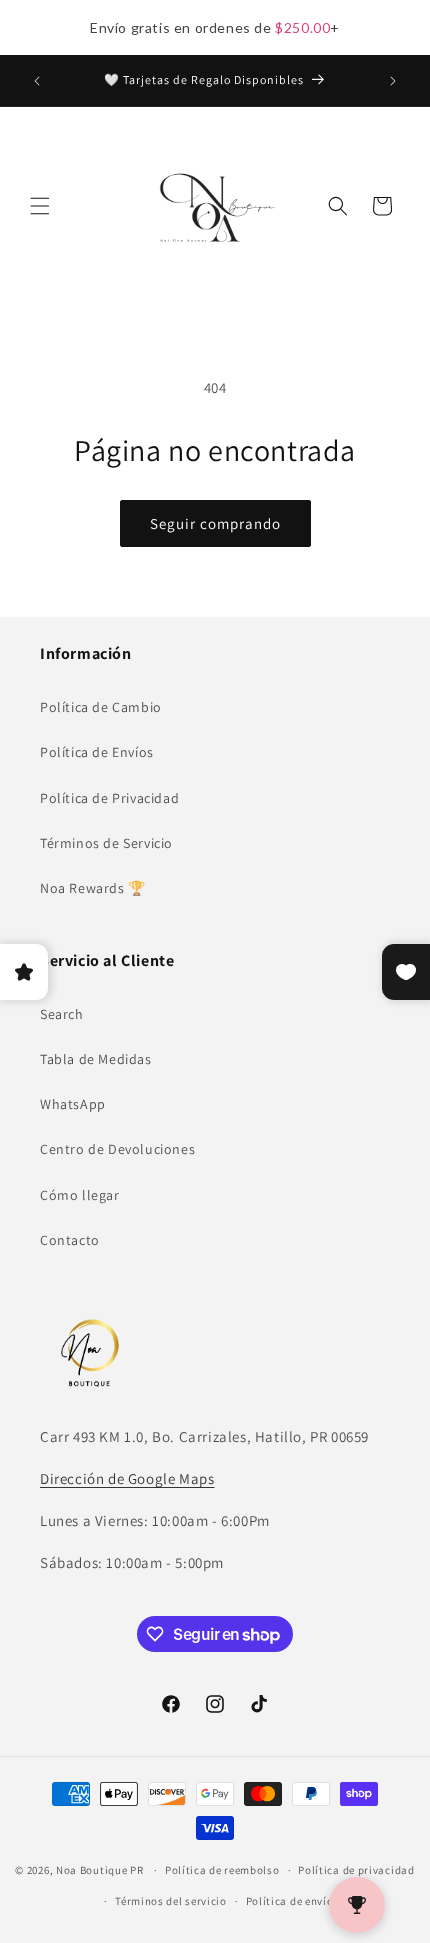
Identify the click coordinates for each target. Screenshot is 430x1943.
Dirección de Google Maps (127, 1478)
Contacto (70, 1240)
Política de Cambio (101, 707)
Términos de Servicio (106, 843)
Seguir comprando (215, 523)
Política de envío (290, 1901)
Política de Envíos (97, 752)
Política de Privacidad (109, 798)
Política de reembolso (222, 1870)
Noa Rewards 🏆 (93, 888)
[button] (40, 206)
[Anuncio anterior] (37, 81)
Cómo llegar (80, 1195)
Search (62, 1014)
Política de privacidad (356, 1870)
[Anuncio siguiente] (393, 81)
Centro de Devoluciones (117, 1149)
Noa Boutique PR (100, 1870)
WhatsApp (73, 1104)
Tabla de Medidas (96, 1059)
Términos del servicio (171, 1901)
